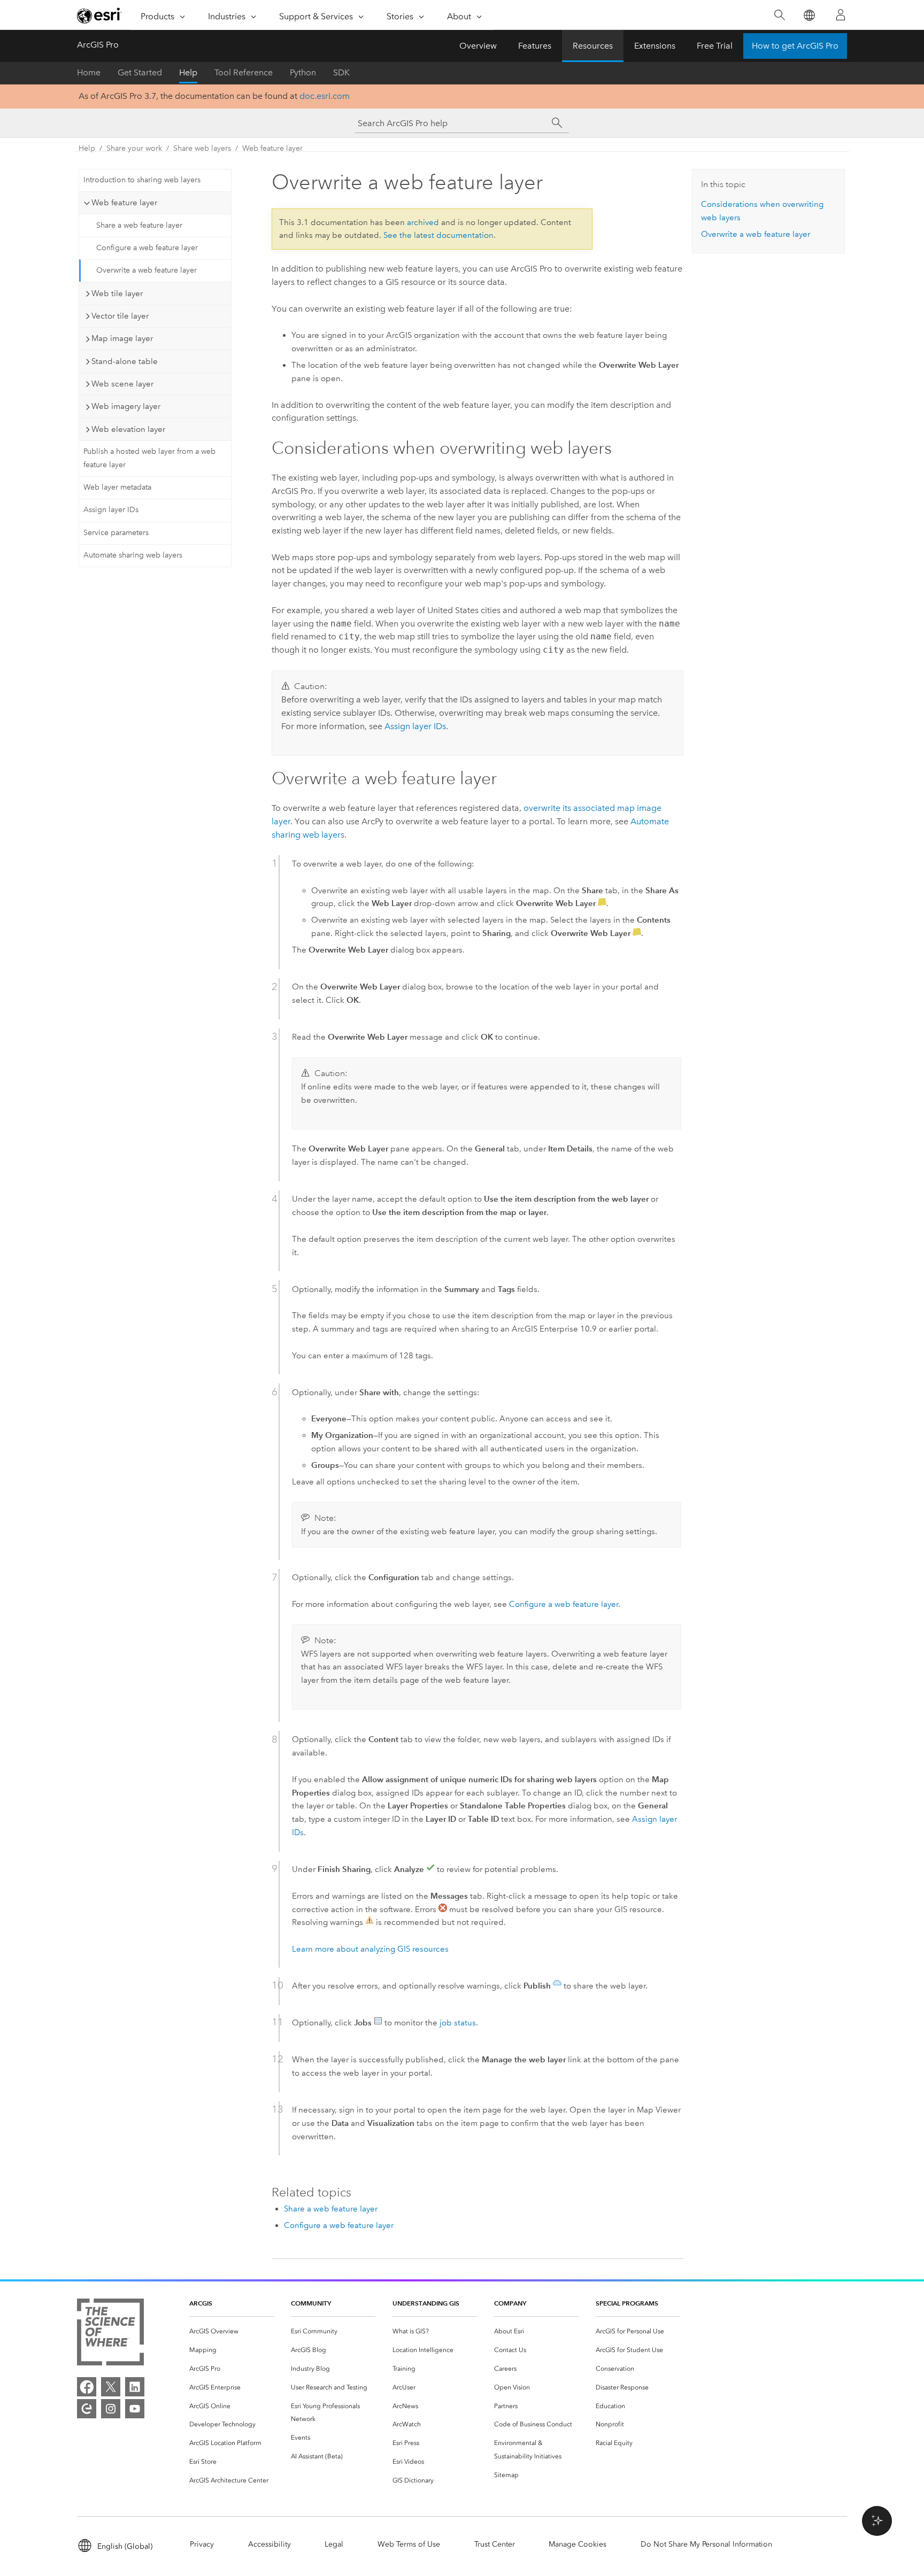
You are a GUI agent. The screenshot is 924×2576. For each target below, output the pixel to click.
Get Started (140, 72)
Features (535, 46)
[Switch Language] (809, 15)
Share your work (134, 148)
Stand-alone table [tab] (125, 361)
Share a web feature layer (139, 225)
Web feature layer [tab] (124, 203)
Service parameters (116, 533)
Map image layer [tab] (122, 338)
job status (458, 2023)
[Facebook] (87, 2387)
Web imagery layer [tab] (126, 406)
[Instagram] (111, 2409)
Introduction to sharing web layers (142, 180)
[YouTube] (135, 2409)
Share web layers (202, 148)
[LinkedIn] (135, 2387)
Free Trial (715, 46)
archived (423, 222)
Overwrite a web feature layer (147, 270)
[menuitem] (232, 2331)
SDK (341, 72)
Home (89, 72)
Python (303, 72)
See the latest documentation (438, 235)
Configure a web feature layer (147, 248)
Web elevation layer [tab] (128, 429)
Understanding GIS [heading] (426, 2303)
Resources (593, 46)
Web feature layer (272, 148)
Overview (478, 46)
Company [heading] (510, 2303)
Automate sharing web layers (133, 555)
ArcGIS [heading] (201, 2303)
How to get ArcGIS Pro (795, 46)
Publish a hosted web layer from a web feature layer (149, 458)
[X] (111, 2387)
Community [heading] (311, 2303)
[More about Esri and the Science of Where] (110, 2334)
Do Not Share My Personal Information (706, 2544)
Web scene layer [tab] (122, 384)
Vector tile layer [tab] (120, 316)
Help (188, 72)
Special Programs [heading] (627, 2303)
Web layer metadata (117, 487)
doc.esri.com (325, 96)
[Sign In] (841, 15)
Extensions (655, 46)
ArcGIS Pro (98, 45)
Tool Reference (244, 72)
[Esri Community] (87, 2409)
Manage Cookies (577, 2544)
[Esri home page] (99, 16)
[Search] (779, 15)
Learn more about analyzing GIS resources (370, 1949)
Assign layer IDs (111, 510)
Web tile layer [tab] (117, 293)
